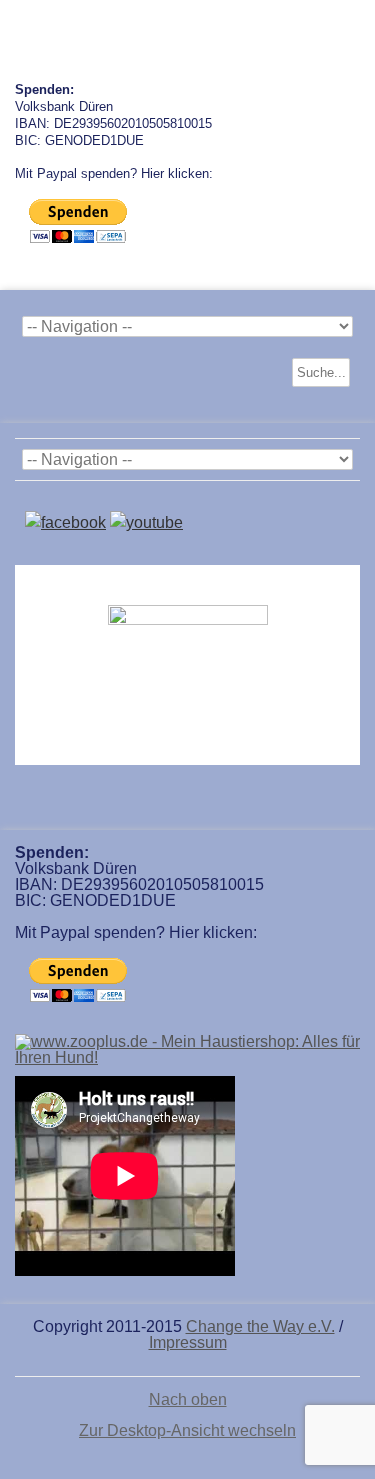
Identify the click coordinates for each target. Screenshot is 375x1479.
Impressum (188, 1342)
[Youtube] (146, 522)
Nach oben (188, 1400)
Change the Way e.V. (260, 1326)
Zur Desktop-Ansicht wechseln (187, 1430)
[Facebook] (65, 522)
